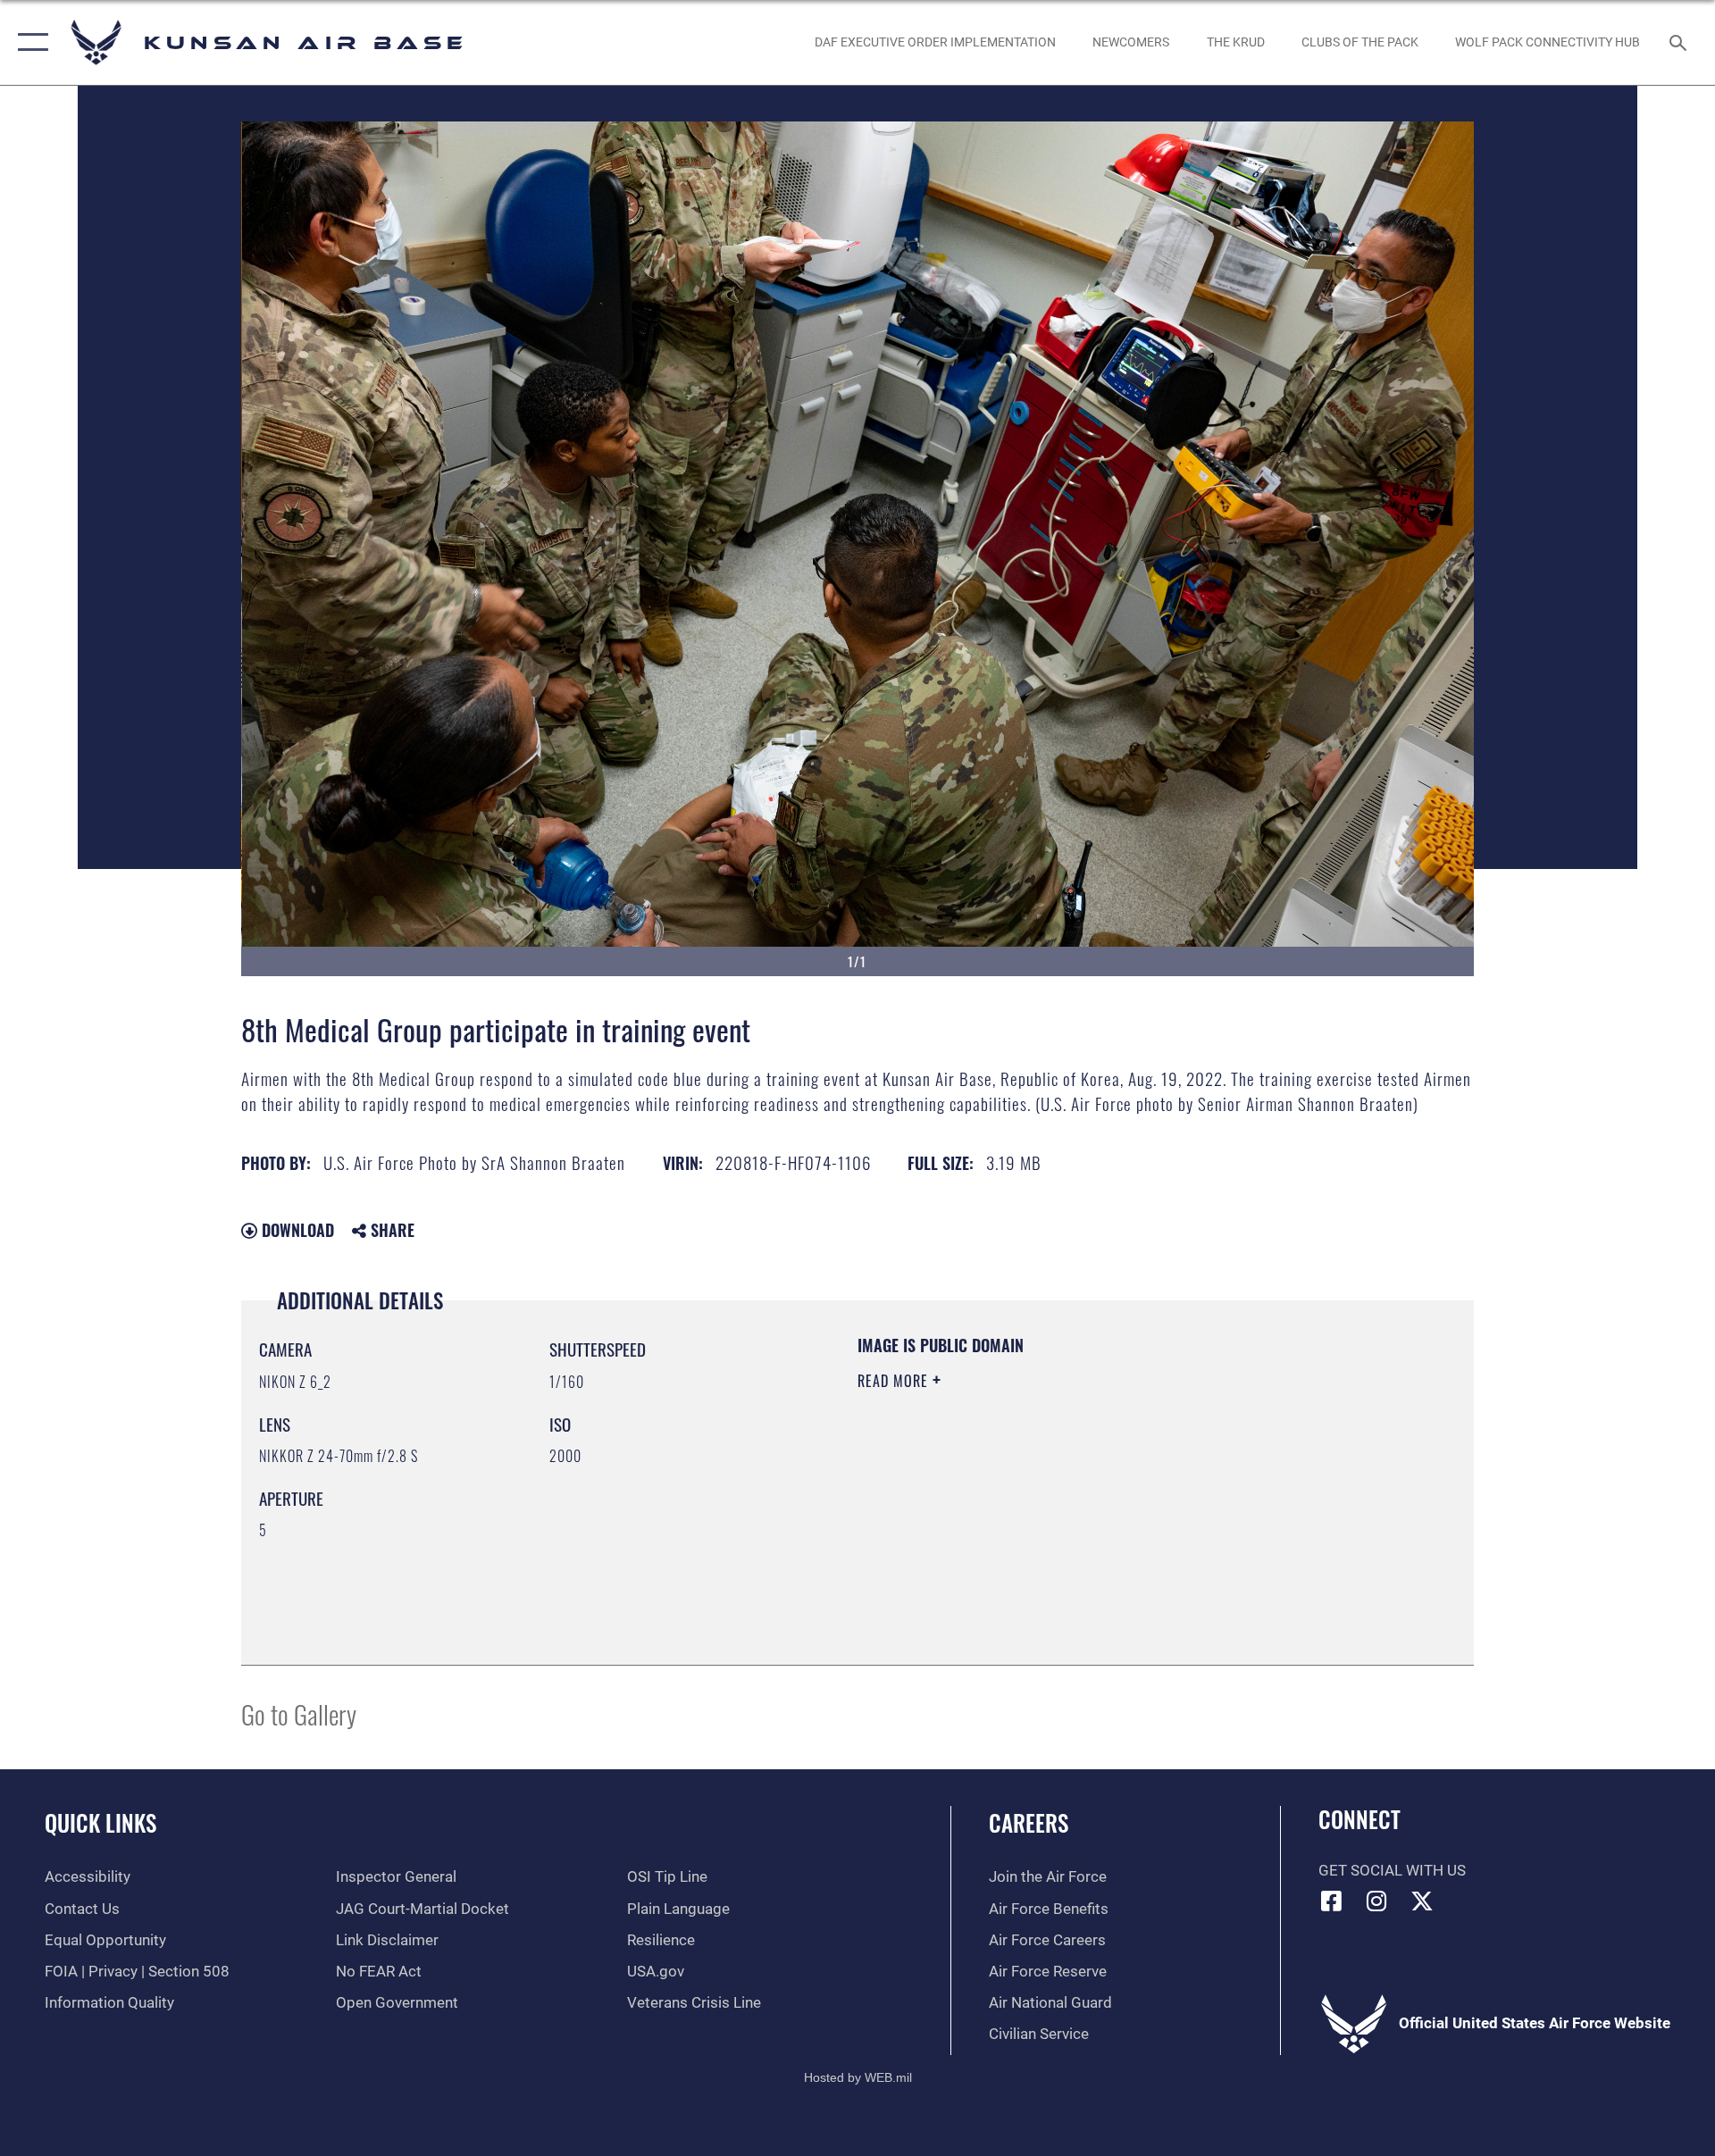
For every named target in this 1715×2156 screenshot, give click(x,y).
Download (296, 1230)
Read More (895, 1381)
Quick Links (100, 1822)
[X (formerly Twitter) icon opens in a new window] (1422, 1901)
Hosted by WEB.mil (858, 2077)
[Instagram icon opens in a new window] (1376, 1901)
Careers (1029, 1822)
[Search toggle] (1680, 42)
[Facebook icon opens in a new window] (1332, 1901)
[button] (29, 42)
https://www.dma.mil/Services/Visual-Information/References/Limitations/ (1067, 1494)
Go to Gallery (299, 1713)
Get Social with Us (1392, 1871)
